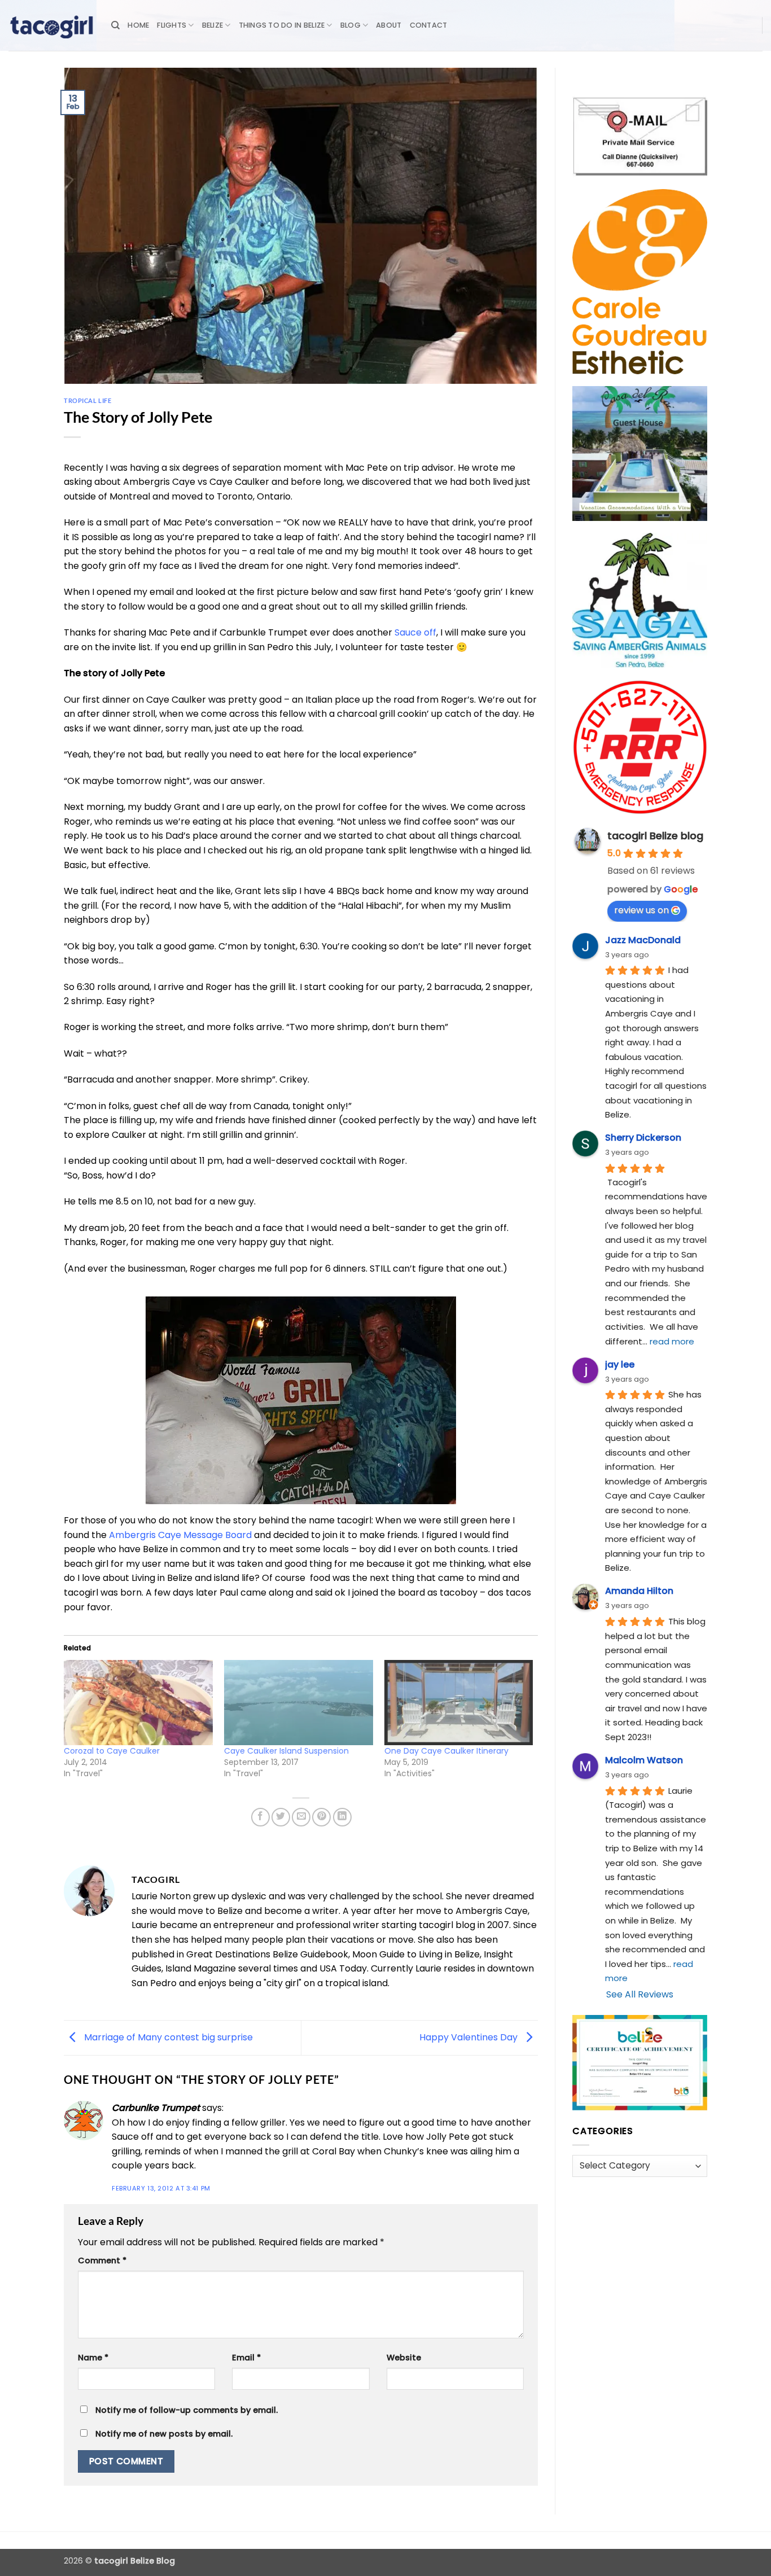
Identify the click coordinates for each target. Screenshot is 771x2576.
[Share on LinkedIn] (342, 1817)
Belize (213, 25)
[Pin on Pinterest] (321, 1817)
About (389, 25)
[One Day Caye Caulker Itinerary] (459, 1703)
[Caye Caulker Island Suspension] (299, 1703)
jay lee (620, 1364)
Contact (429, 25)
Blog (351, 25)
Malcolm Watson (644, 1760)
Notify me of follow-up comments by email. (187, 2410)
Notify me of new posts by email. (164, 2434)
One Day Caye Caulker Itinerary (446, 1751)
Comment (102, 2260)
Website (404, 2358)
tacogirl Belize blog (655, 836)
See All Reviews (640, 1994)
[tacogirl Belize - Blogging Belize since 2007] (51, 25)
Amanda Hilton (639, 1591)
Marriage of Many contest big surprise (167, 2037)
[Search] (115, 25)
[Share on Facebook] (260, 1817)
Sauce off (415, 632)
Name (93, 2358)
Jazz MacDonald (643, 940)
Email (246, 2358)
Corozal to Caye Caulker (112, 1751)
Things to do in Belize (282, 25)
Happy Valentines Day (470, 2037)
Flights (172, 25)
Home (138, 25)
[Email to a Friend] (301, 1817)
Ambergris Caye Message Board (180, 1535)
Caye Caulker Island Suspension (286, 1751)
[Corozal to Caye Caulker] (138, 1703)
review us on (641, 910)
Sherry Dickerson (643, 1138)
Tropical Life (87, 400)
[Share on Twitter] (281, 1817)
